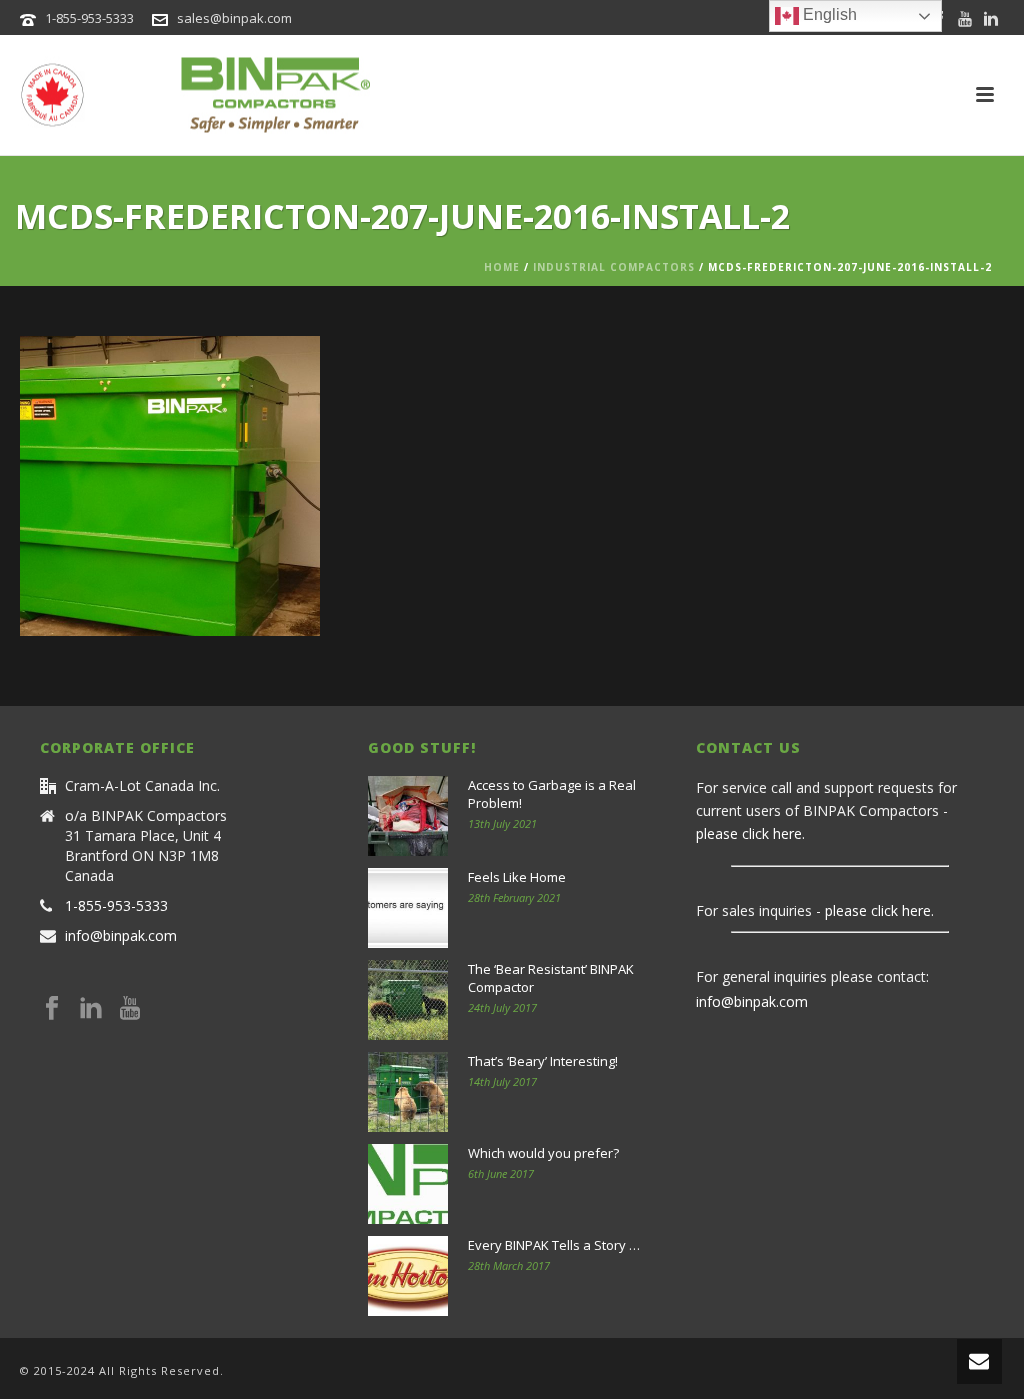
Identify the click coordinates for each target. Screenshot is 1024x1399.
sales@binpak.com (234, 18)
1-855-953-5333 (89, 18)
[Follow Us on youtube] (130, 1009)
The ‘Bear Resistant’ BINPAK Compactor (551, 978)
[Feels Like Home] (408, 908)
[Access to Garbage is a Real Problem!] (408, 816)
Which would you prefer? (543, 1153)
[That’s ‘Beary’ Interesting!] (408, 1092)
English (828, 14)
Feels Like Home (517, 877)
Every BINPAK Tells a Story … (554, 1245)
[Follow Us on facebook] (52, 1009)
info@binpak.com (121, 936)
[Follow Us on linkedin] (91, 1009)
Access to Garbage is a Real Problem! (552, 794)
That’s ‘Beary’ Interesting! (543, 1061)
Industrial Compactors (614, 267)
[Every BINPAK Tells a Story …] (408, 1276)
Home (502, 267)
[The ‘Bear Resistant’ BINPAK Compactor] (408, 1000)
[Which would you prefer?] (408, 1184)
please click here (749, 833)
